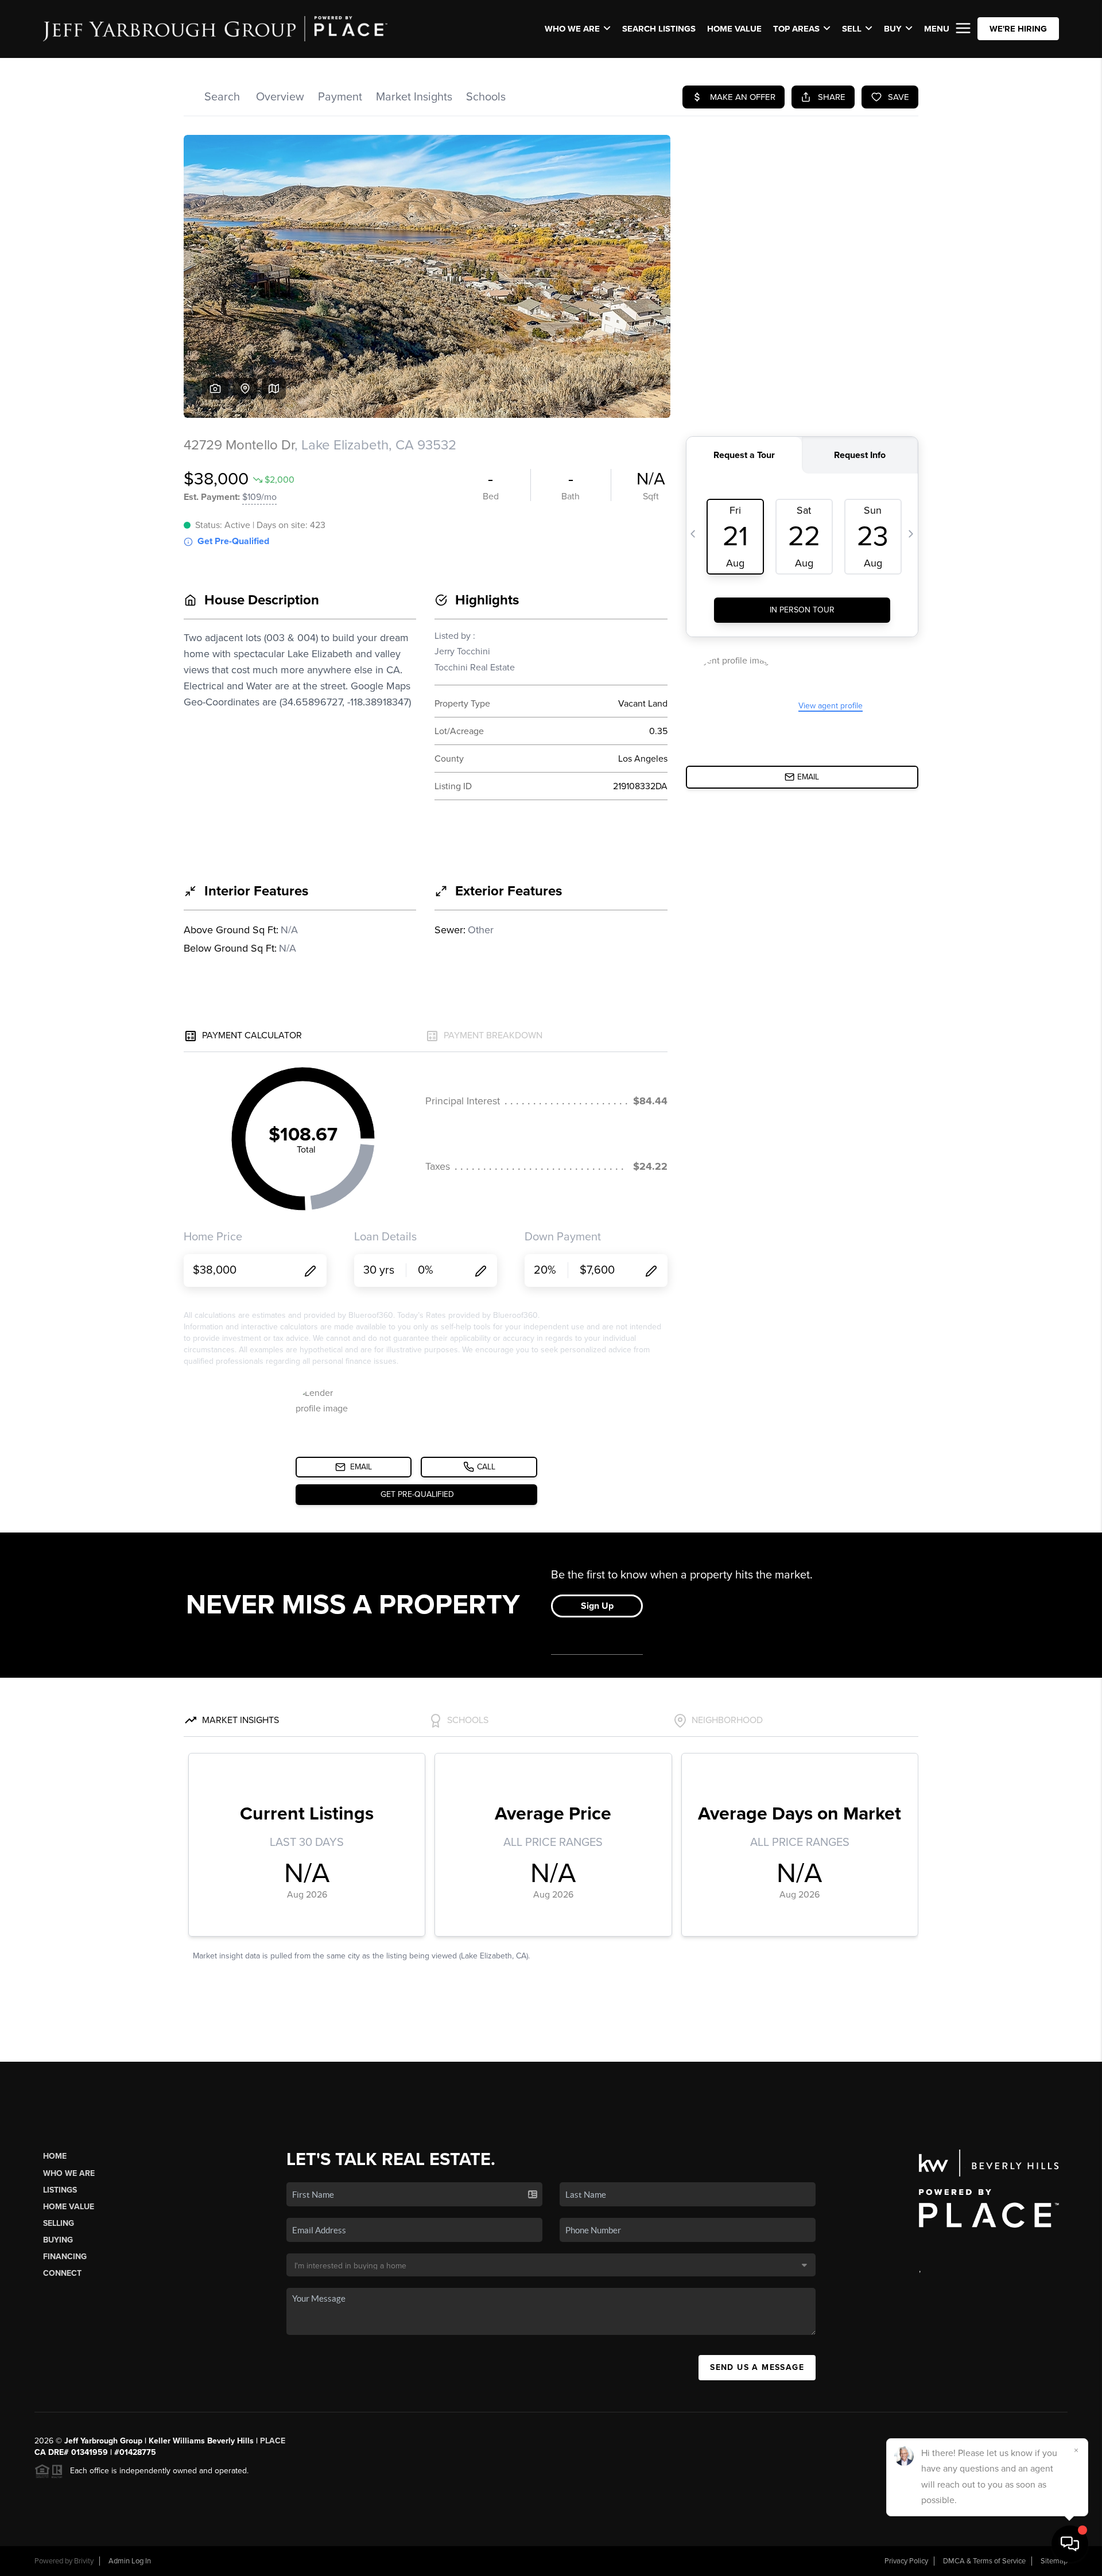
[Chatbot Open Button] (1070, 2544)
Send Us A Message (757, 2367)
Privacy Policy (906, 2561)
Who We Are (69, 2173)
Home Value (734, 29)
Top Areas (796, 29)
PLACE (273, 2441)
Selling (59, 2223)
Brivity (84, 2561)
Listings (60, 2190)
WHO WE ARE (572, 29)
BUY (893, 29)
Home (55, 2156)
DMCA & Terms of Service (984, 2561)
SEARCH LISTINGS (659, 29)
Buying (58, 2240)
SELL (852, 29)
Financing (65, 2257)
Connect (62, 2273)
